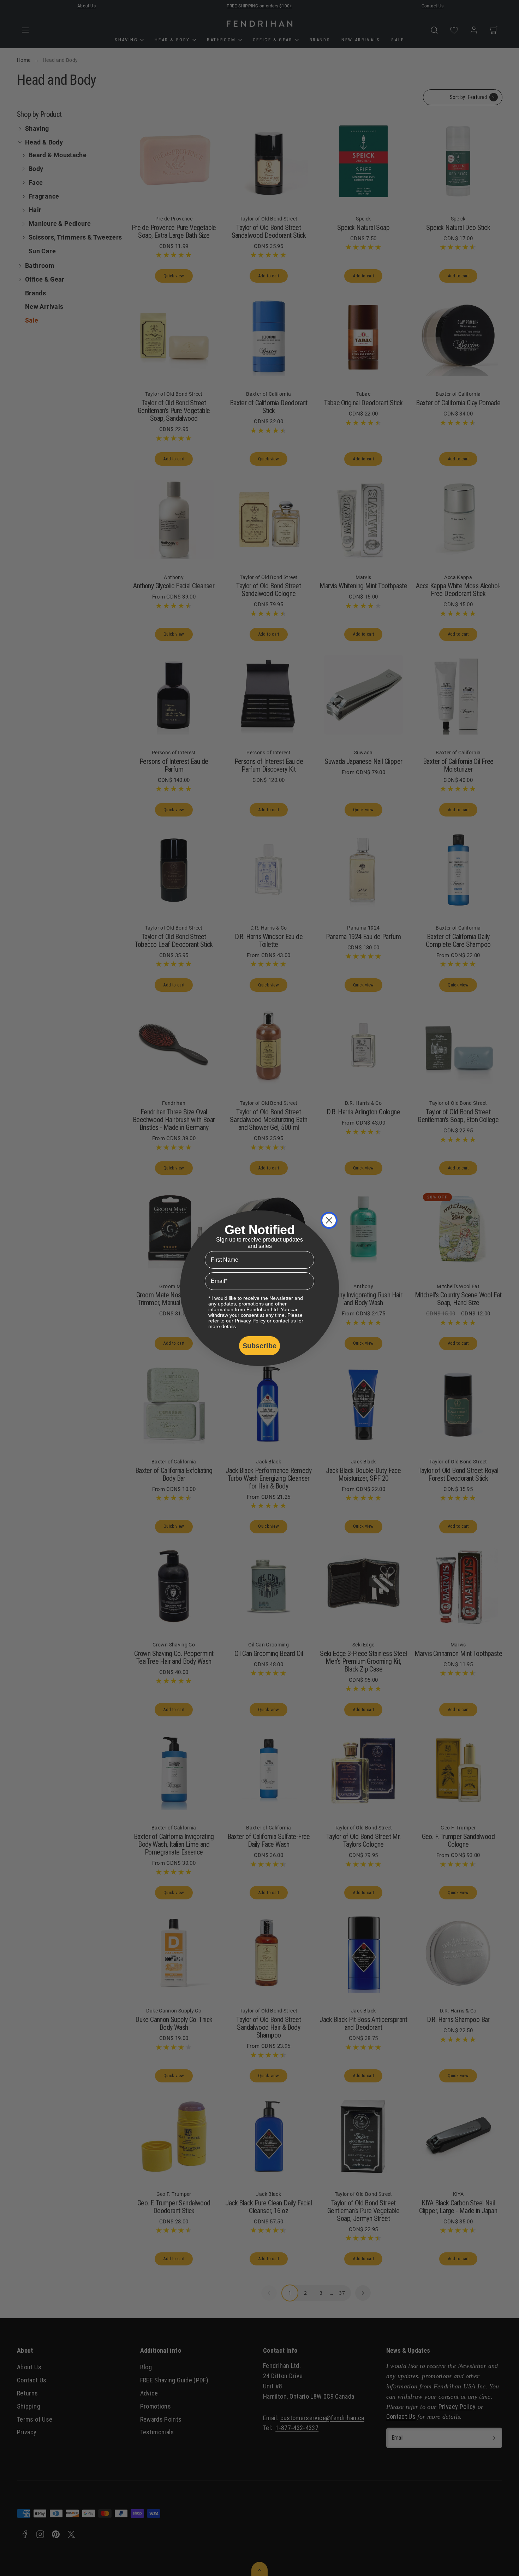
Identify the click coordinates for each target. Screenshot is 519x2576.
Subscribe (259, 1346)
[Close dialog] (329, 1220)
